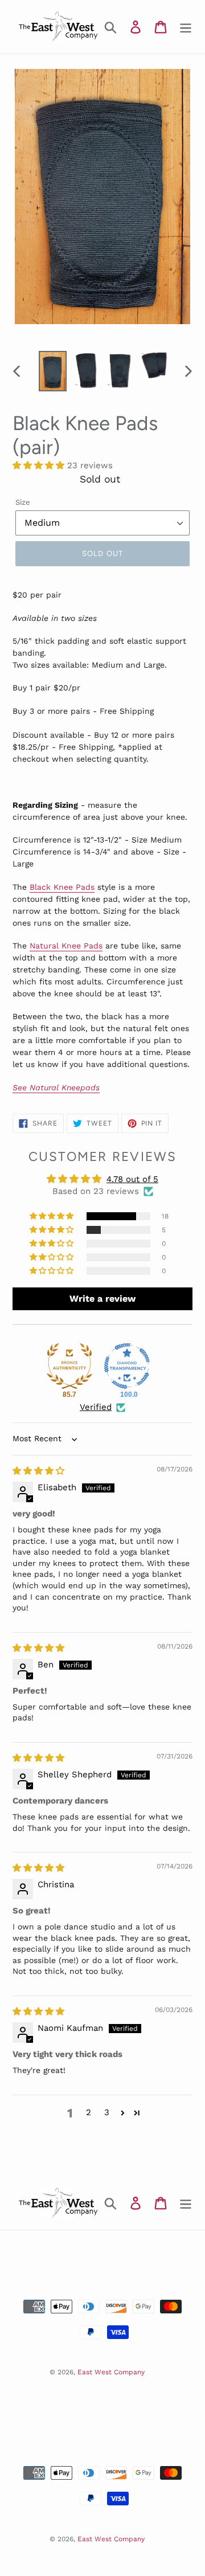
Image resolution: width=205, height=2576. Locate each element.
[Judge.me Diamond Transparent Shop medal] (127, 1366)
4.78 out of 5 (132, 1179)
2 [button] (89, 2112)
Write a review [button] (102, 1299)
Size (23, 502)
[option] (53, 371)
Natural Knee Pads (66, 946)
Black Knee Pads (62, 887)
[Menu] (186, 27)
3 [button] (107, 2112)
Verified (96, 1407)
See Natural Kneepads (56, 1087)
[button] (40, 465)
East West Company (111, 2372)
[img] (38, 1471)
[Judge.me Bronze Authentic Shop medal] (69, 1366)
